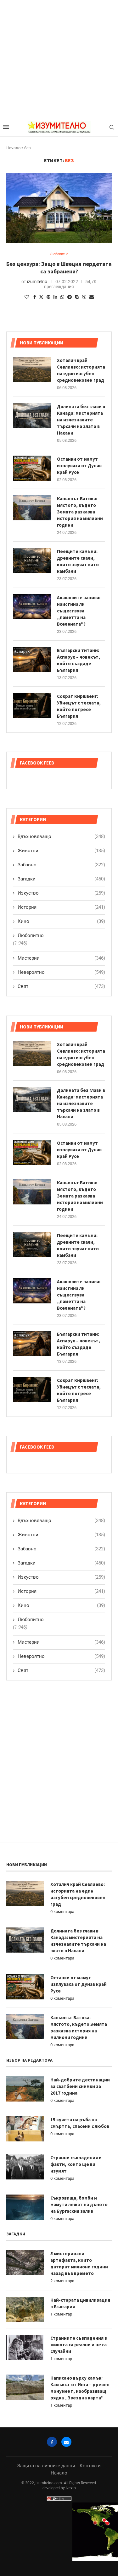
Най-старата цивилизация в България (80, 2303)
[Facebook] (52, 2442)
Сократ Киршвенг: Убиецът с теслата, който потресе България (79, 1390)
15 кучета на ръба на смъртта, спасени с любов (80, 2123)
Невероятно (61, 1656)
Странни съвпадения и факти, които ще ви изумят (76, 2164)
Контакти (90, 2466)
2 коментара (62, 2281)
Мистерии (61, 1642)
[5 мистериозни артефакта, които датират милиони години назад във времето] (25, 2263)
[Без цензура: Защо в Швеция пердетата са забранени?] (59, 208)
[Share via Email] (92, 297)
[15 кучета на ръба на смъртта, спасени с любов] (25, 2129)
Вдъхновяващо (61, 1521)
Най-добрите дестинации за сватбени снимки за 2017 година (80, 2086)
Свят (61, 1670)
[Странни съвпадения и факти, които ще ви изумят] (25, 2167)
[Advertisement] (59, 59)
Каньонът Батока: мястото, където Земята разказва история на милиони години (80, 1196)
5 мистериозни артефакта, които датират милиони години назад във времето (79, 2263)
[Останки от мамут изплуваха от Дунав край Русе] (32, 1152)
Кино (61, 1605)
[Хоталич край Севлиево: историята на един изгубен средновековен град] (32, 1054)
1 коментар (61, 2314)
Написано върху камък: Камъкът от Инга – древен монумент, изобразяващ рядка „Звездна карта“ (80, 2388)
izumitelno (37, 282)
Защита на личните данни (46, 2466)
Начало (13, 148)
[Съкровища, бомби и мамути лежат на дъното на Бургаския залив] (25, 2207)
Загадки (61, 1563)
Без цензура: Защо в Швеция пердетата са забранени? (59, 268)
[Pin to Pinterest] (48, 297)
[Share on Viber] (84, 297)
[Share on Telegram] (70, 297)
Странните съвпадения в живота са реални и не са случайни (79, 2345)
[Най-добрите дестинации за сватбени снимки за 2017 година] (25, 2089)
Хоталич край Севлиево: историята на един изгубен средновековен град (81, 1054)
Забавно (61, 1549)
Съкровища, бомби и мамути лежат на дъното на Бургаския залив (79, 2204)
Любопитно (31, 1620)
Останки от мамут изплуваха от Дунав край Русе (79, 1150)
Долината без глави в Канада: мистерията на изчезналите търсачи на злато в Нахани (81, 1103)
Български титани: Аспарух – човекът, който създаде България (79, 1344)
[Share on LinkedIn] (55, 297)
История (61, 1591)
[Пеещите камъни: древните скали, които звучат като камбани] (32, 1245)
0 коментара (62, 1912)
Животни (61, 1535)
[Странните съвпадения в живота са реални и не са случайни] (25, 2347)
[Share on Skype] (77, 297)
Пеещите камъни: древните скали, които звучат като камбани (78, 1245)
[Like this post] (27, 297)
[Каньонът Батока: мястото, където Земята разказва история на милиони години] (32, 1192)
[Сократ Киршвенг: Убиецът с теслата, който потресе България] (32, 1389)
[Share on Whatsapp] (62, 297)
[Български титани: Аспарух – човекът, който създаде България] (32, 1343)
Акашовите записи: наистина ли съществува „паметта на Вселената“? (79, 1295)
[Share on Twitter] (41, 297)
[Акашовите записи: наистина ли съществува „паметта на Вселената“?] (32, 1291)
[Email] (66, 2442)
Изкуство (61, 1577)
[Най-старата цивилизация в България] (25, 2309)
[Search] (112, 127)
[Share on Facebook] (35, 297)
